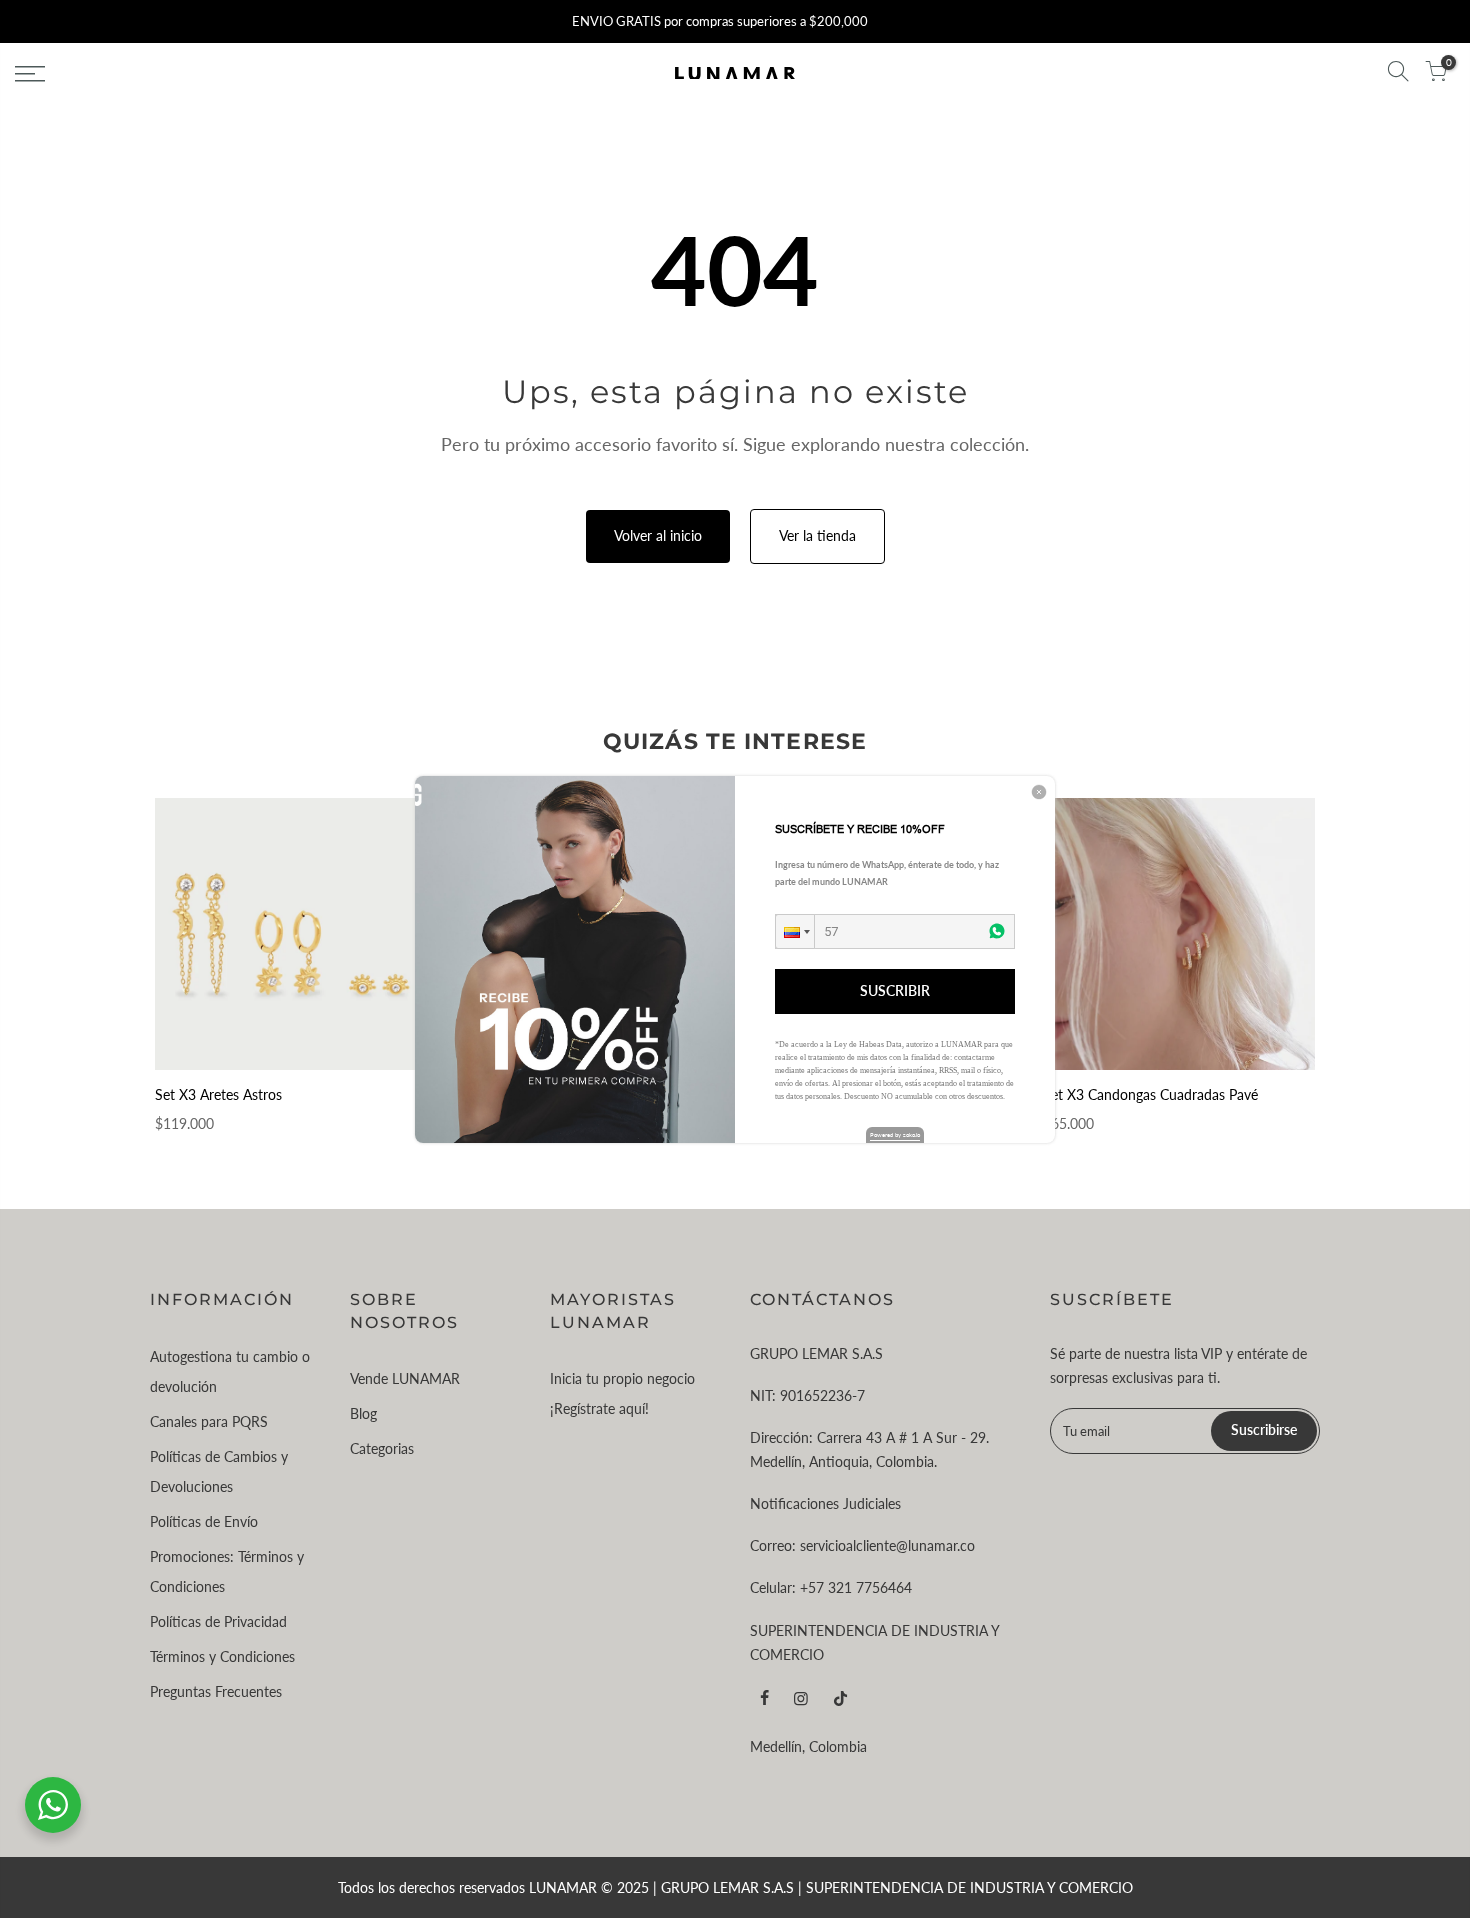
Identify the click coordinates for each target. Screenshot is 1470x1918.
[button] (795, 931)
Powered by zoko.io (895, 1134)
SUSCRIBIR (895, 990)
